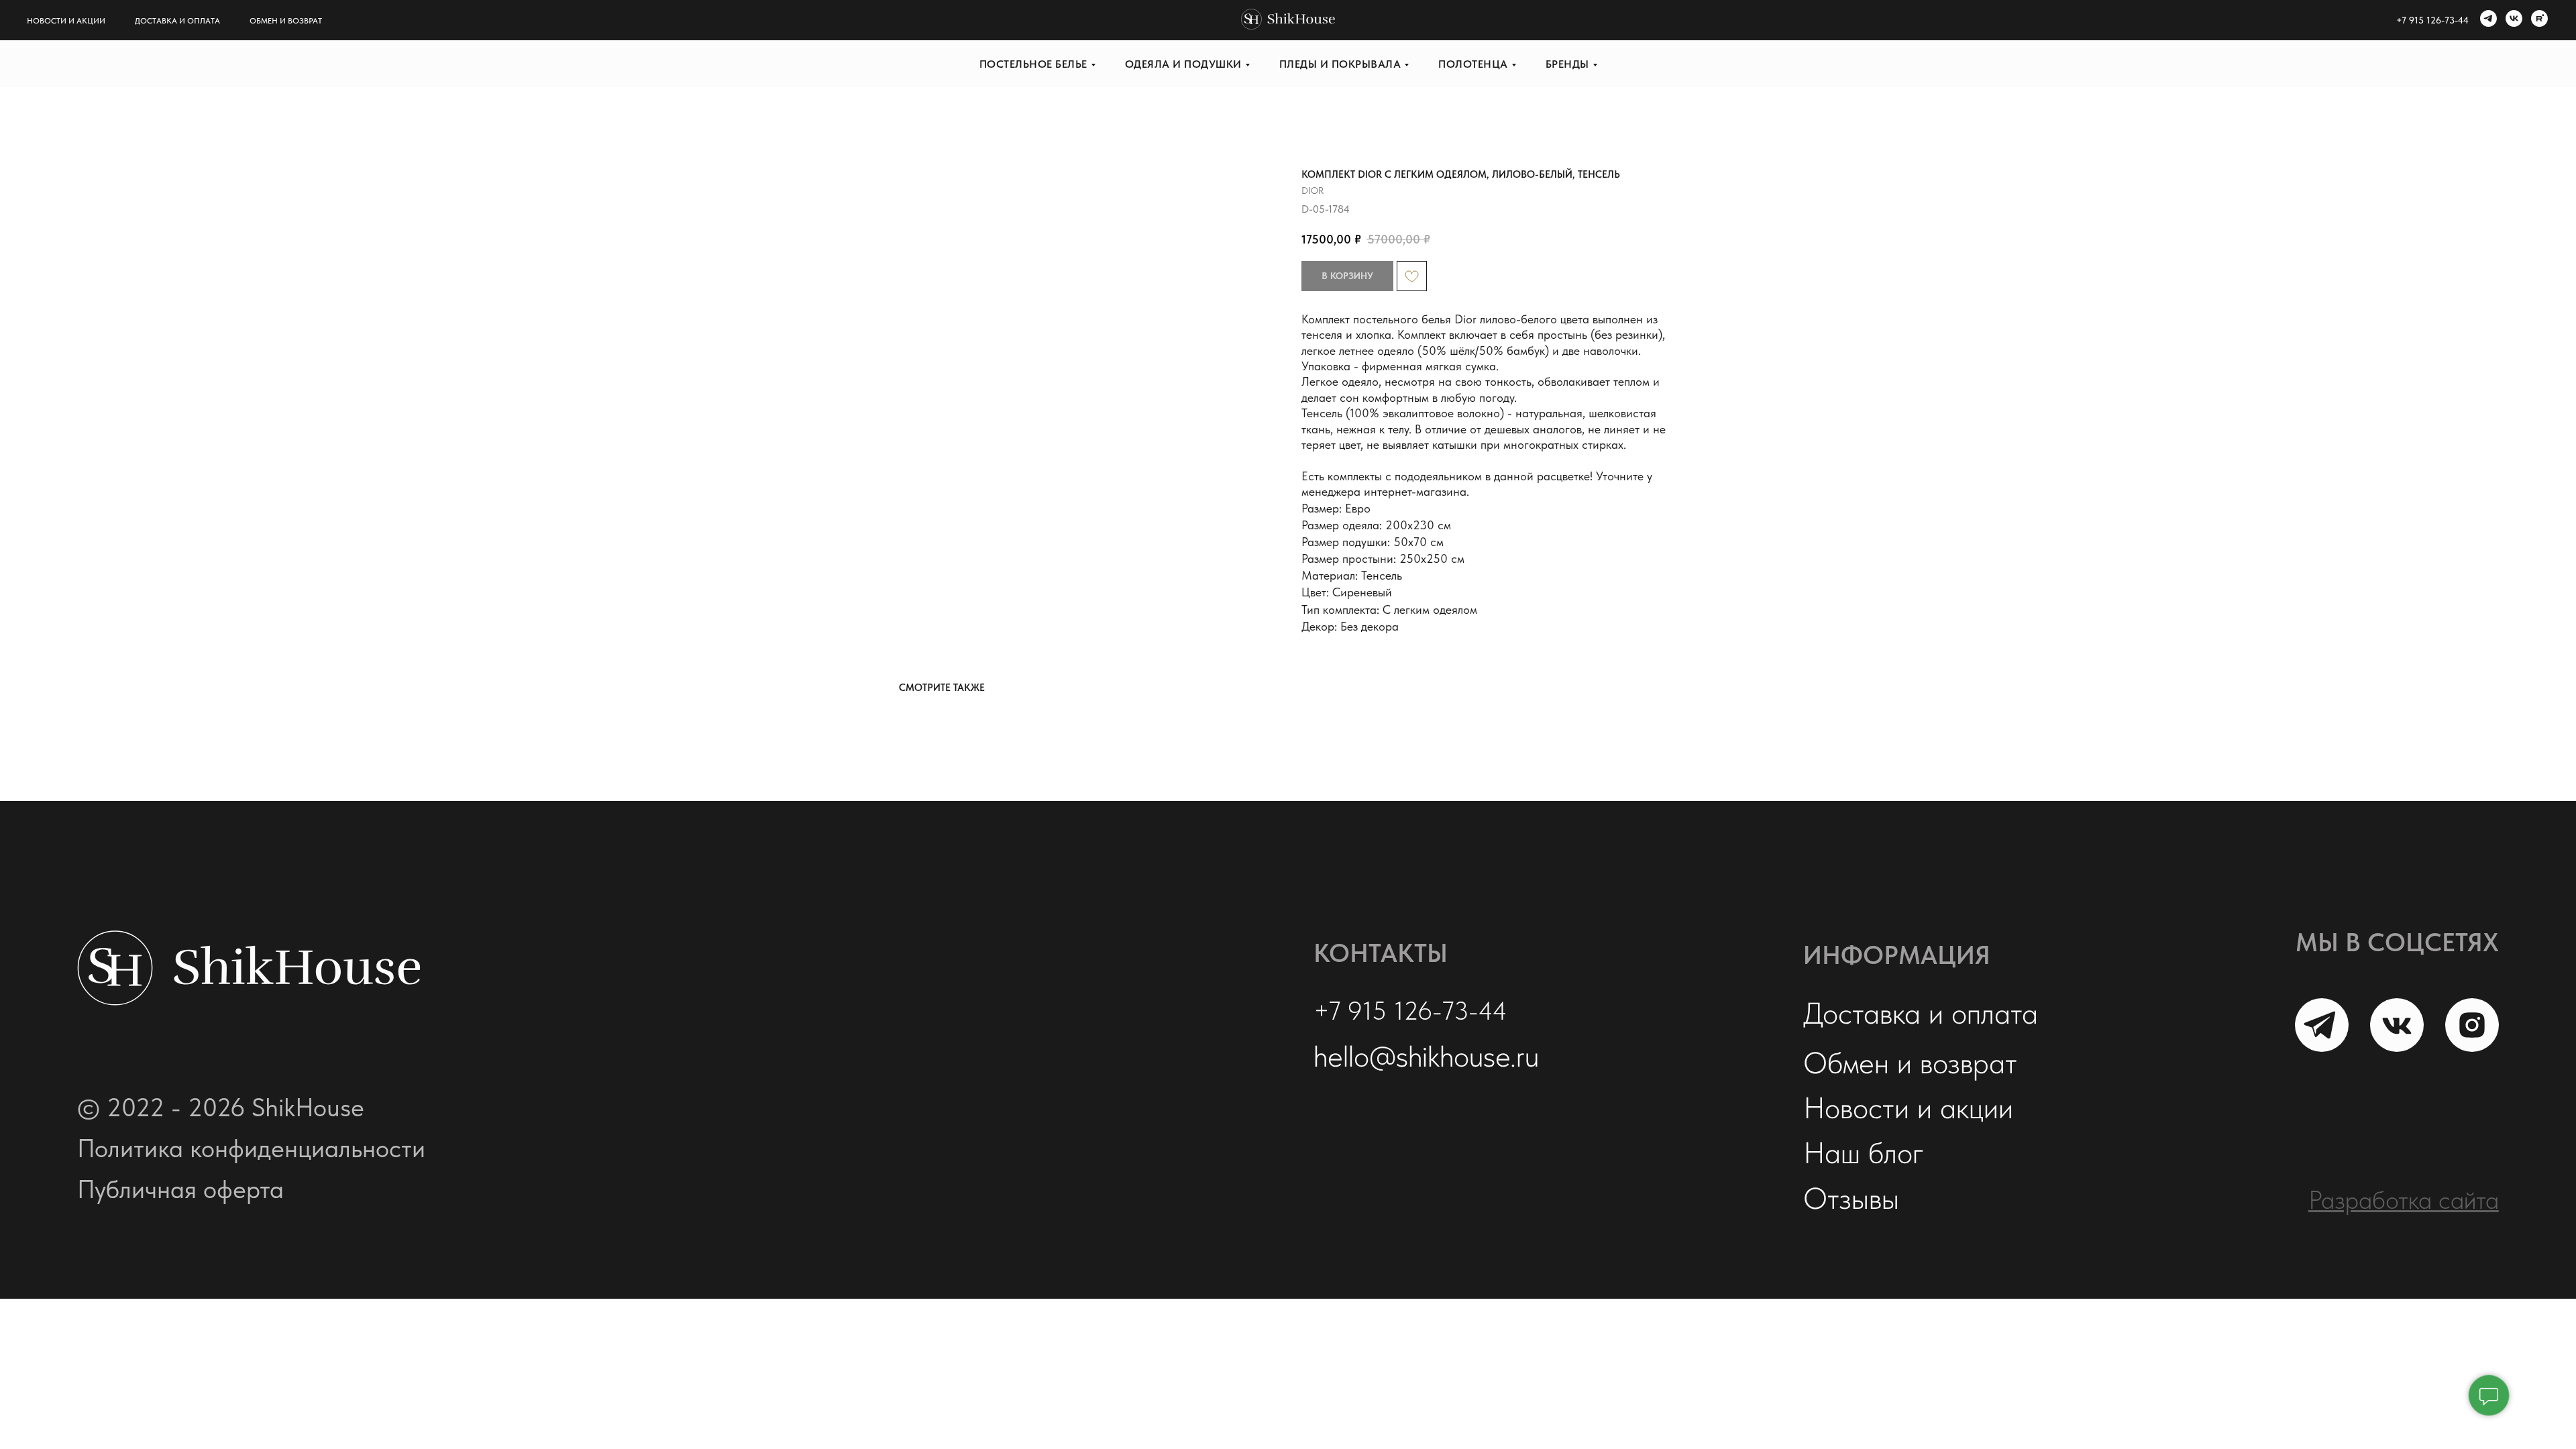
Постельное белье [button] (1033, 64)
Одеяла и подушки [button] (1183, 64)
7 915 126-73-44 (2435, 20)
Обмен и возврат (286, 21)
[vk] (2512, 20)
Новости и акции (66, 21)
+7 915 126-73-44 (1410, 1011)
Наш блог (1864, 1152)
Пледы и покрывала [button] (1340, 64)
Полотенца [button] (1473, 64)
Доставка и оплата (177, 21)
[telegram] (2487, 20)
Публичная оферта (180, 1189)
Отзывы (1851, 1198)
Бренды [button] (1567, 64)
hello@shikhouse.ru (1426, 1056)
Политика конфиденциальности (251, 1148)
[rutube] (2538, 20)
